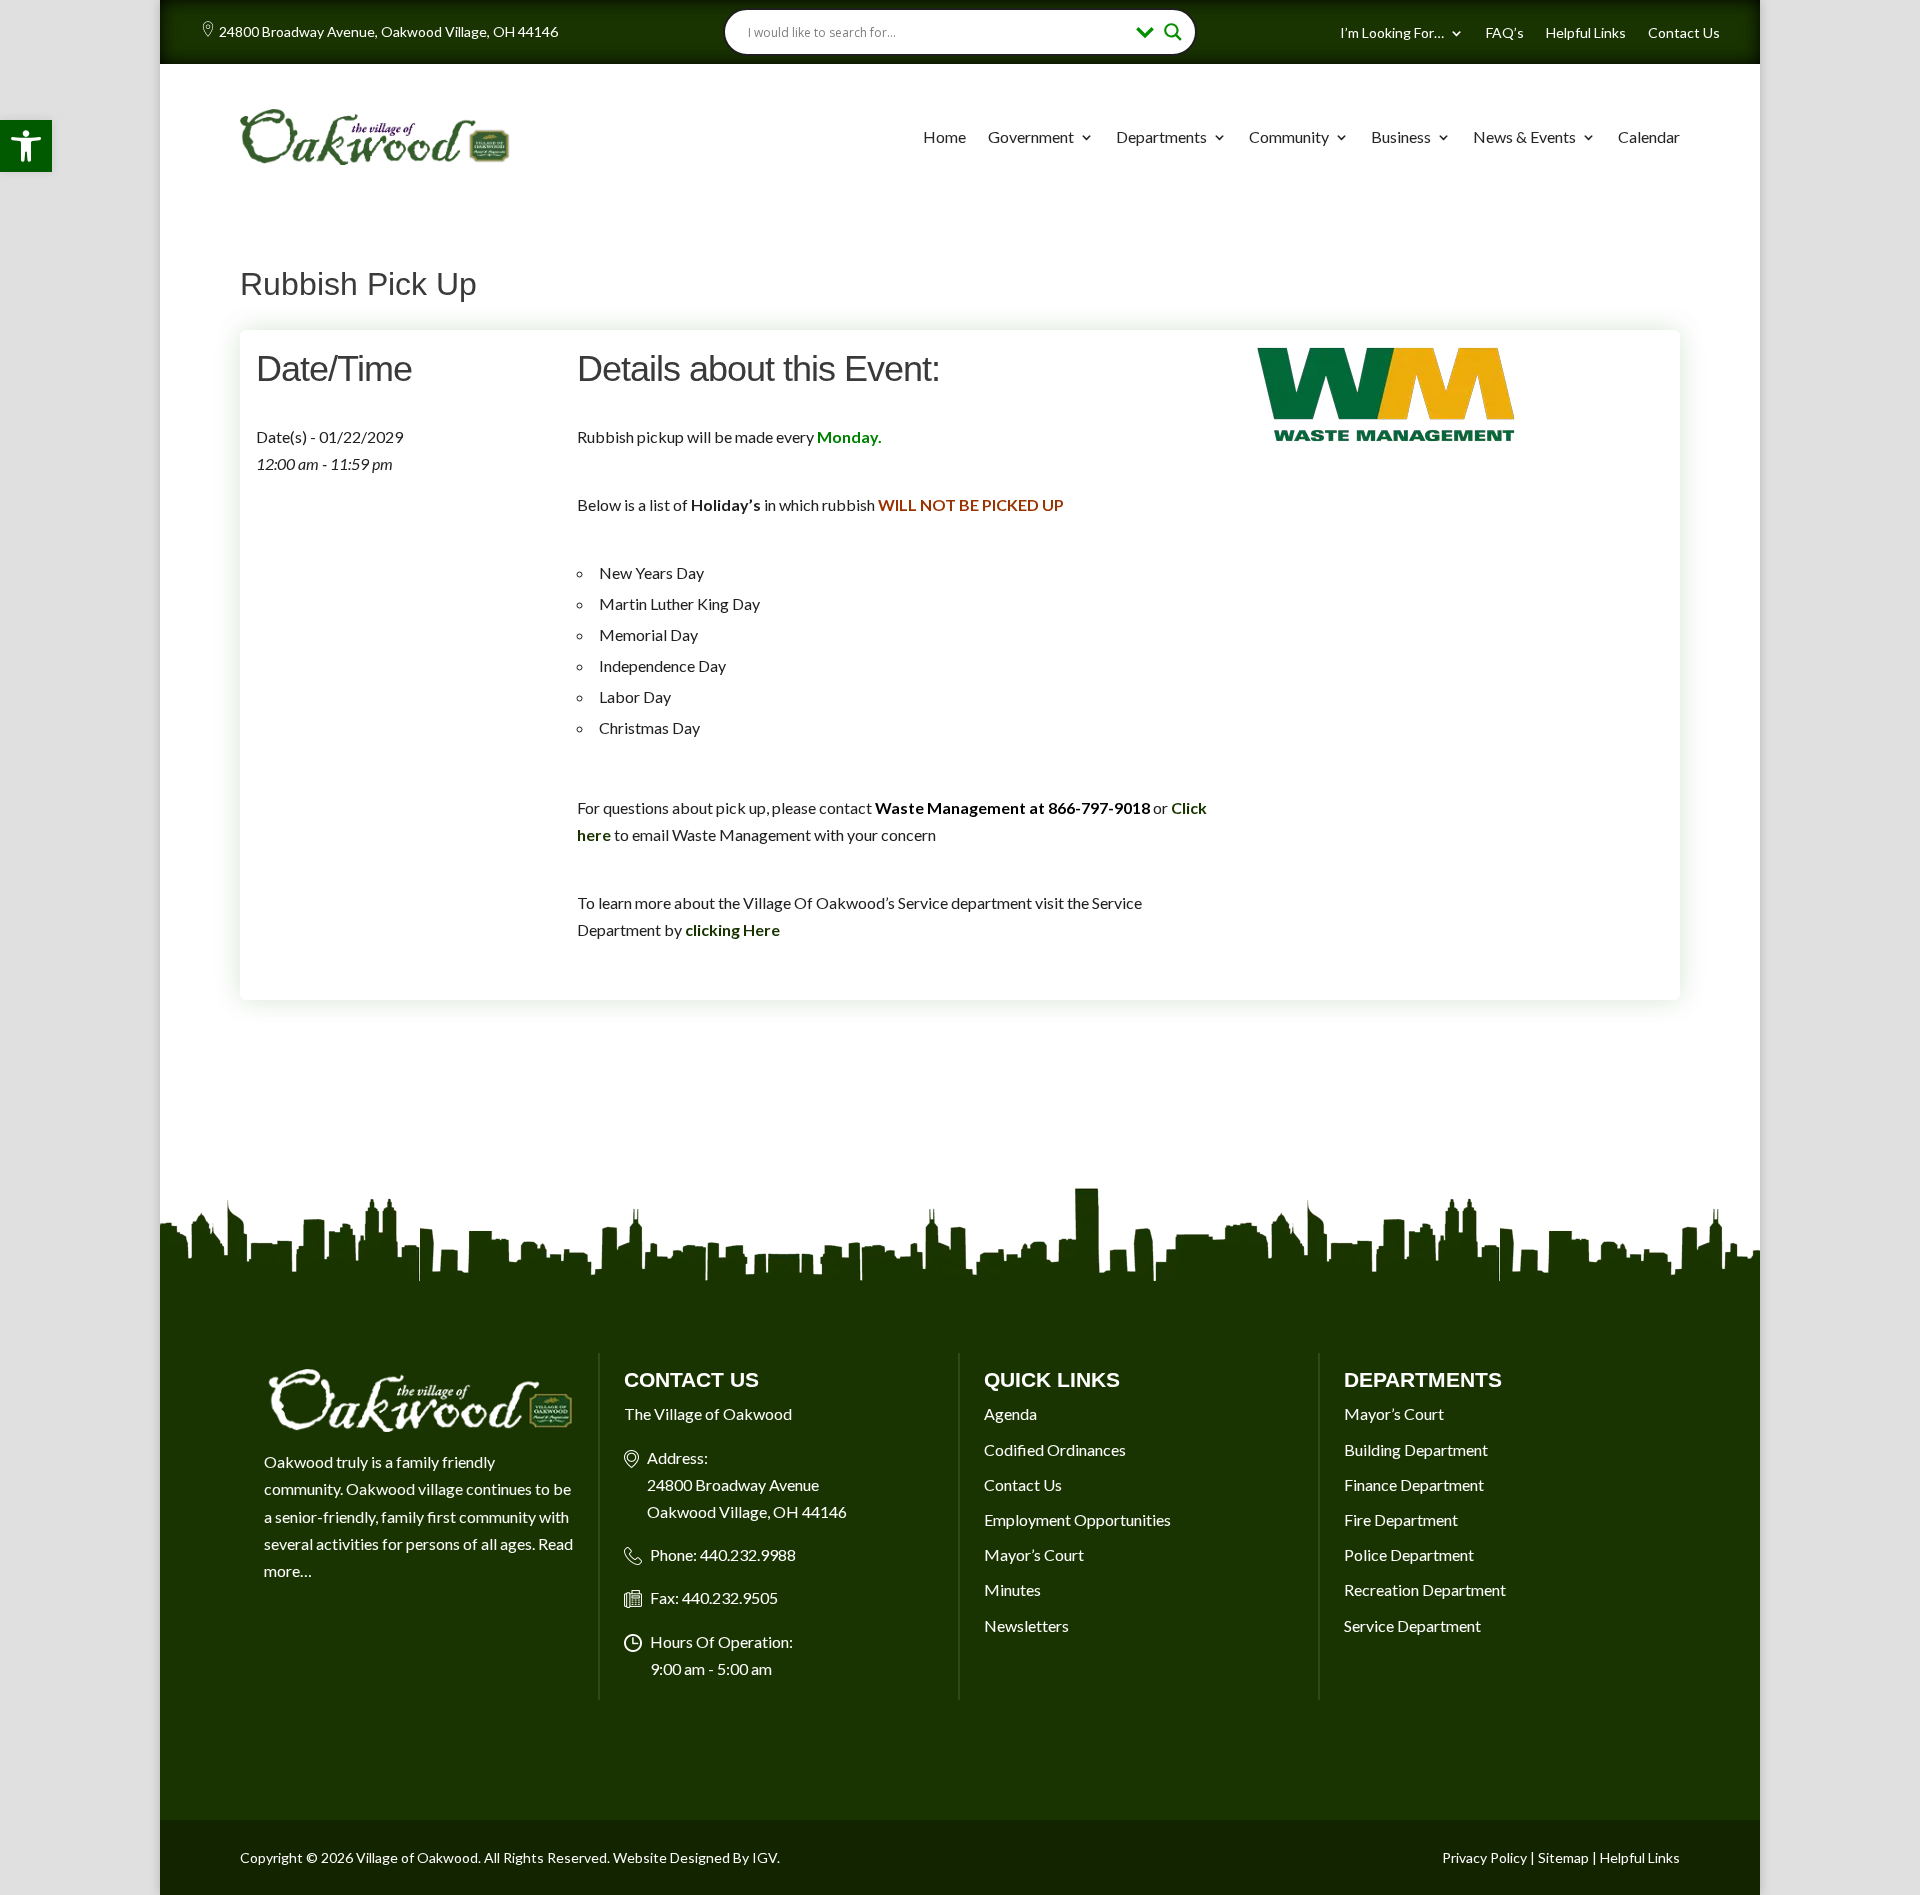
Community (1289, 136)
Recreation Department (1425, 1589)
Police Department (1409, 1554)
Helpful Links (1586, 33)
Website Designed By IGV (695, 1857)
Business (1401, 136)
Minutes (1012, 1589)
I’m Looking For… (1392, 33)
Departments (1161, 136)
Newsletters (1026, 1625)
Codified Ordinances (1055, 1449)
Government (1031, 136)
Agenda (1010, 1413)
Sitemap (1563, 1857)
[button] (26, 146)
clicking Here (732, 929)
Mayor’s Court (1034, 1554)
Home (944, 136)
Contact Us (1684, 33)
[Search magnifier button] (1173, 32)
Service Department (1412, 1625)
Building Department (1416, 1449)
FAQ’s (1505, 33)
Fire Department (1401, 1519)
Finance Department (1414, 1484)
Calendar (1649, 136)
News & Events (1524, 136)
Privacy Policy (1484, 1857)
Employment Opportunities (1077, 1519)
